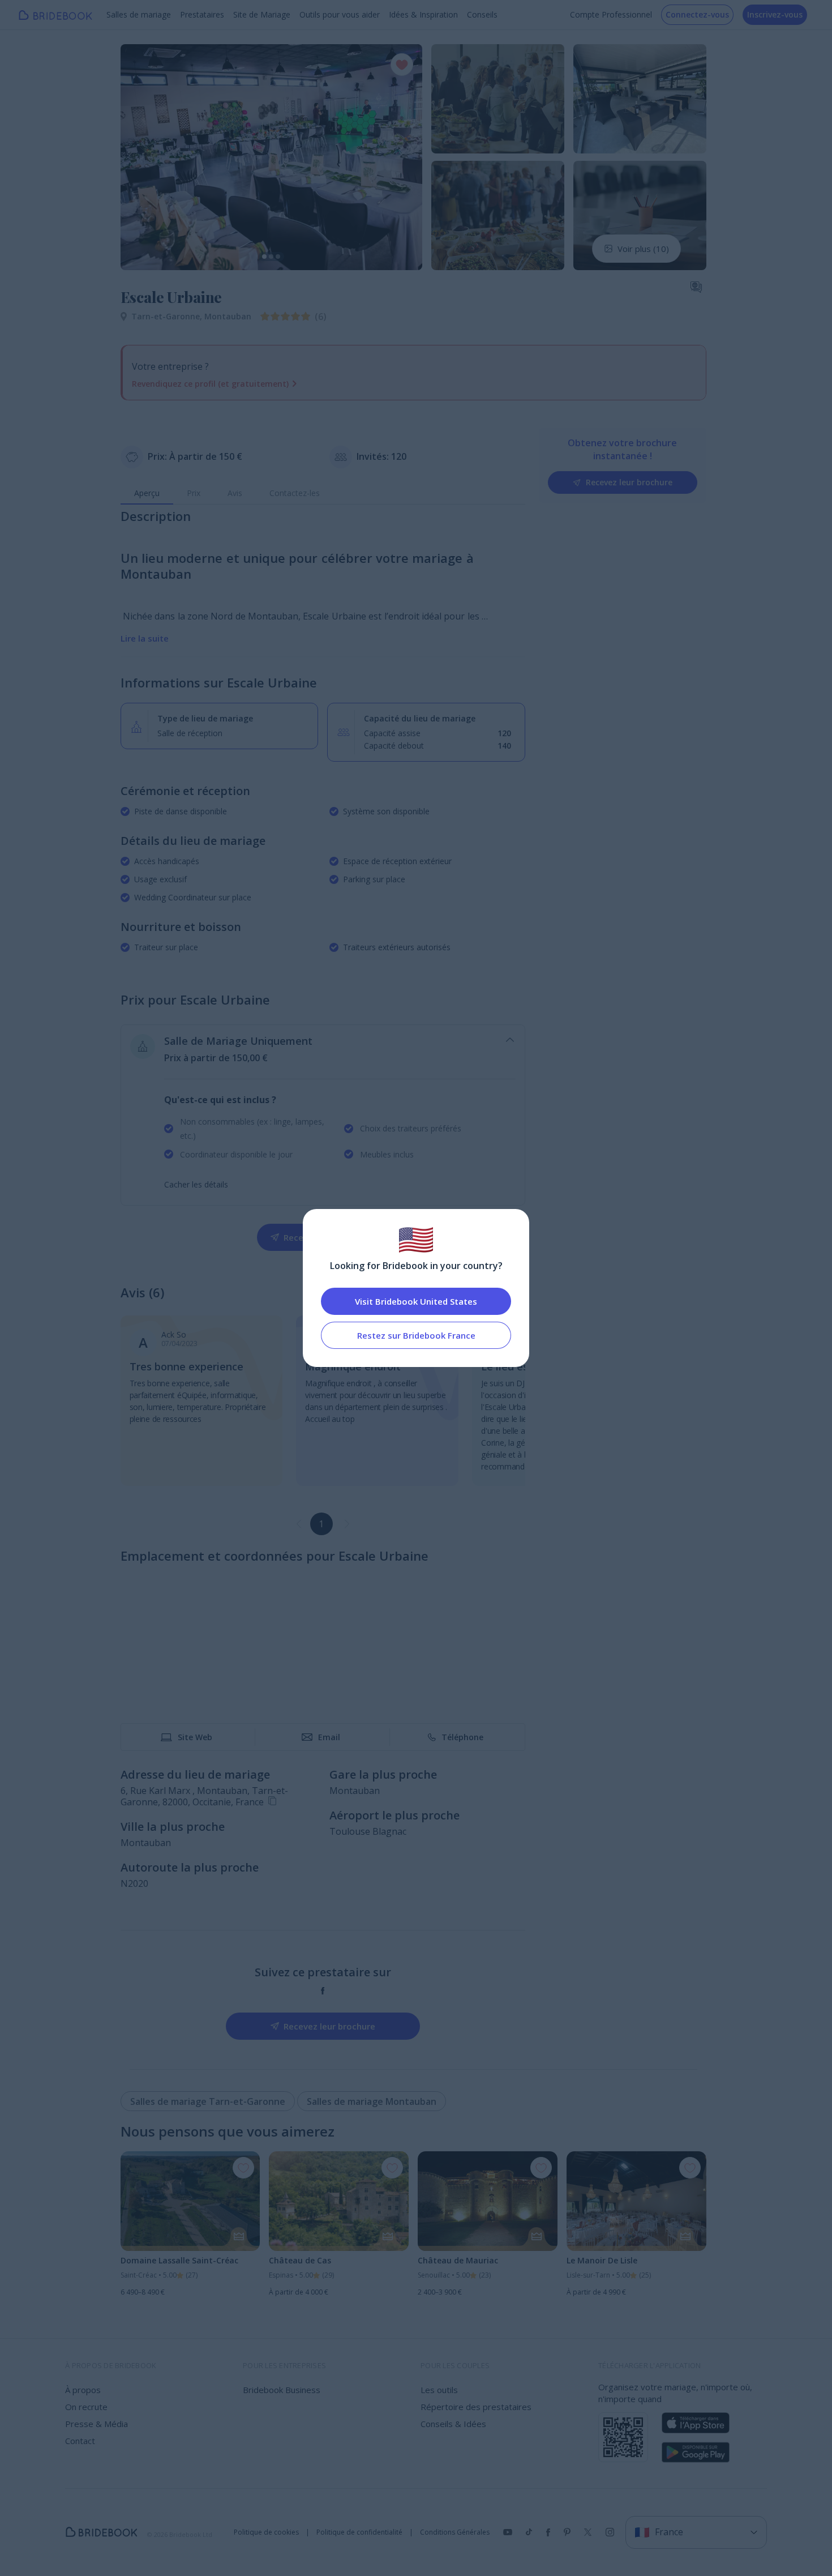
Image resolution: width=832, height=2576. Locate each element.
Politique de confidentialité (359, 2532)
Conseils (482, 14)
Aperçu (147, 493)
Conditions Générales (455, 2532)
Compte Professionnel (611, 14)
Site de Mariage (262, 14)
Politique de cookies (266, 2532)
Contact (80, 2441)
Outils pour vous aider (340, 14)
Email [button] (329, 1737)
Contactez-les (295, 493)
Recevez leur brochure (629, 482)
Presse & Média (97, 2424)
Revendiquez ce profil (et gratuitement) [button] (210, 384)
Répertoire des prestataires (476, 2407)
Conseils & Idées (453, 2424)
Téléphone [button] (462, 1737)
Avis (235, 493)
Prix (194, 493)
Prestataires (202, 14)
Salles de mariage (139, 14)
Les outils (439, 2390)
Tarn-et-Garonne (168, 316)
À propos (83, 2390)
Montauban (228, 316)
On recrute (86, 2407)
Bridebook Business (282, 2390)
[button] (140, 157)
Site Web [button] (195, 1737)
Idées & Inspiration (423, 14)
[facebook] (323, 1991)
